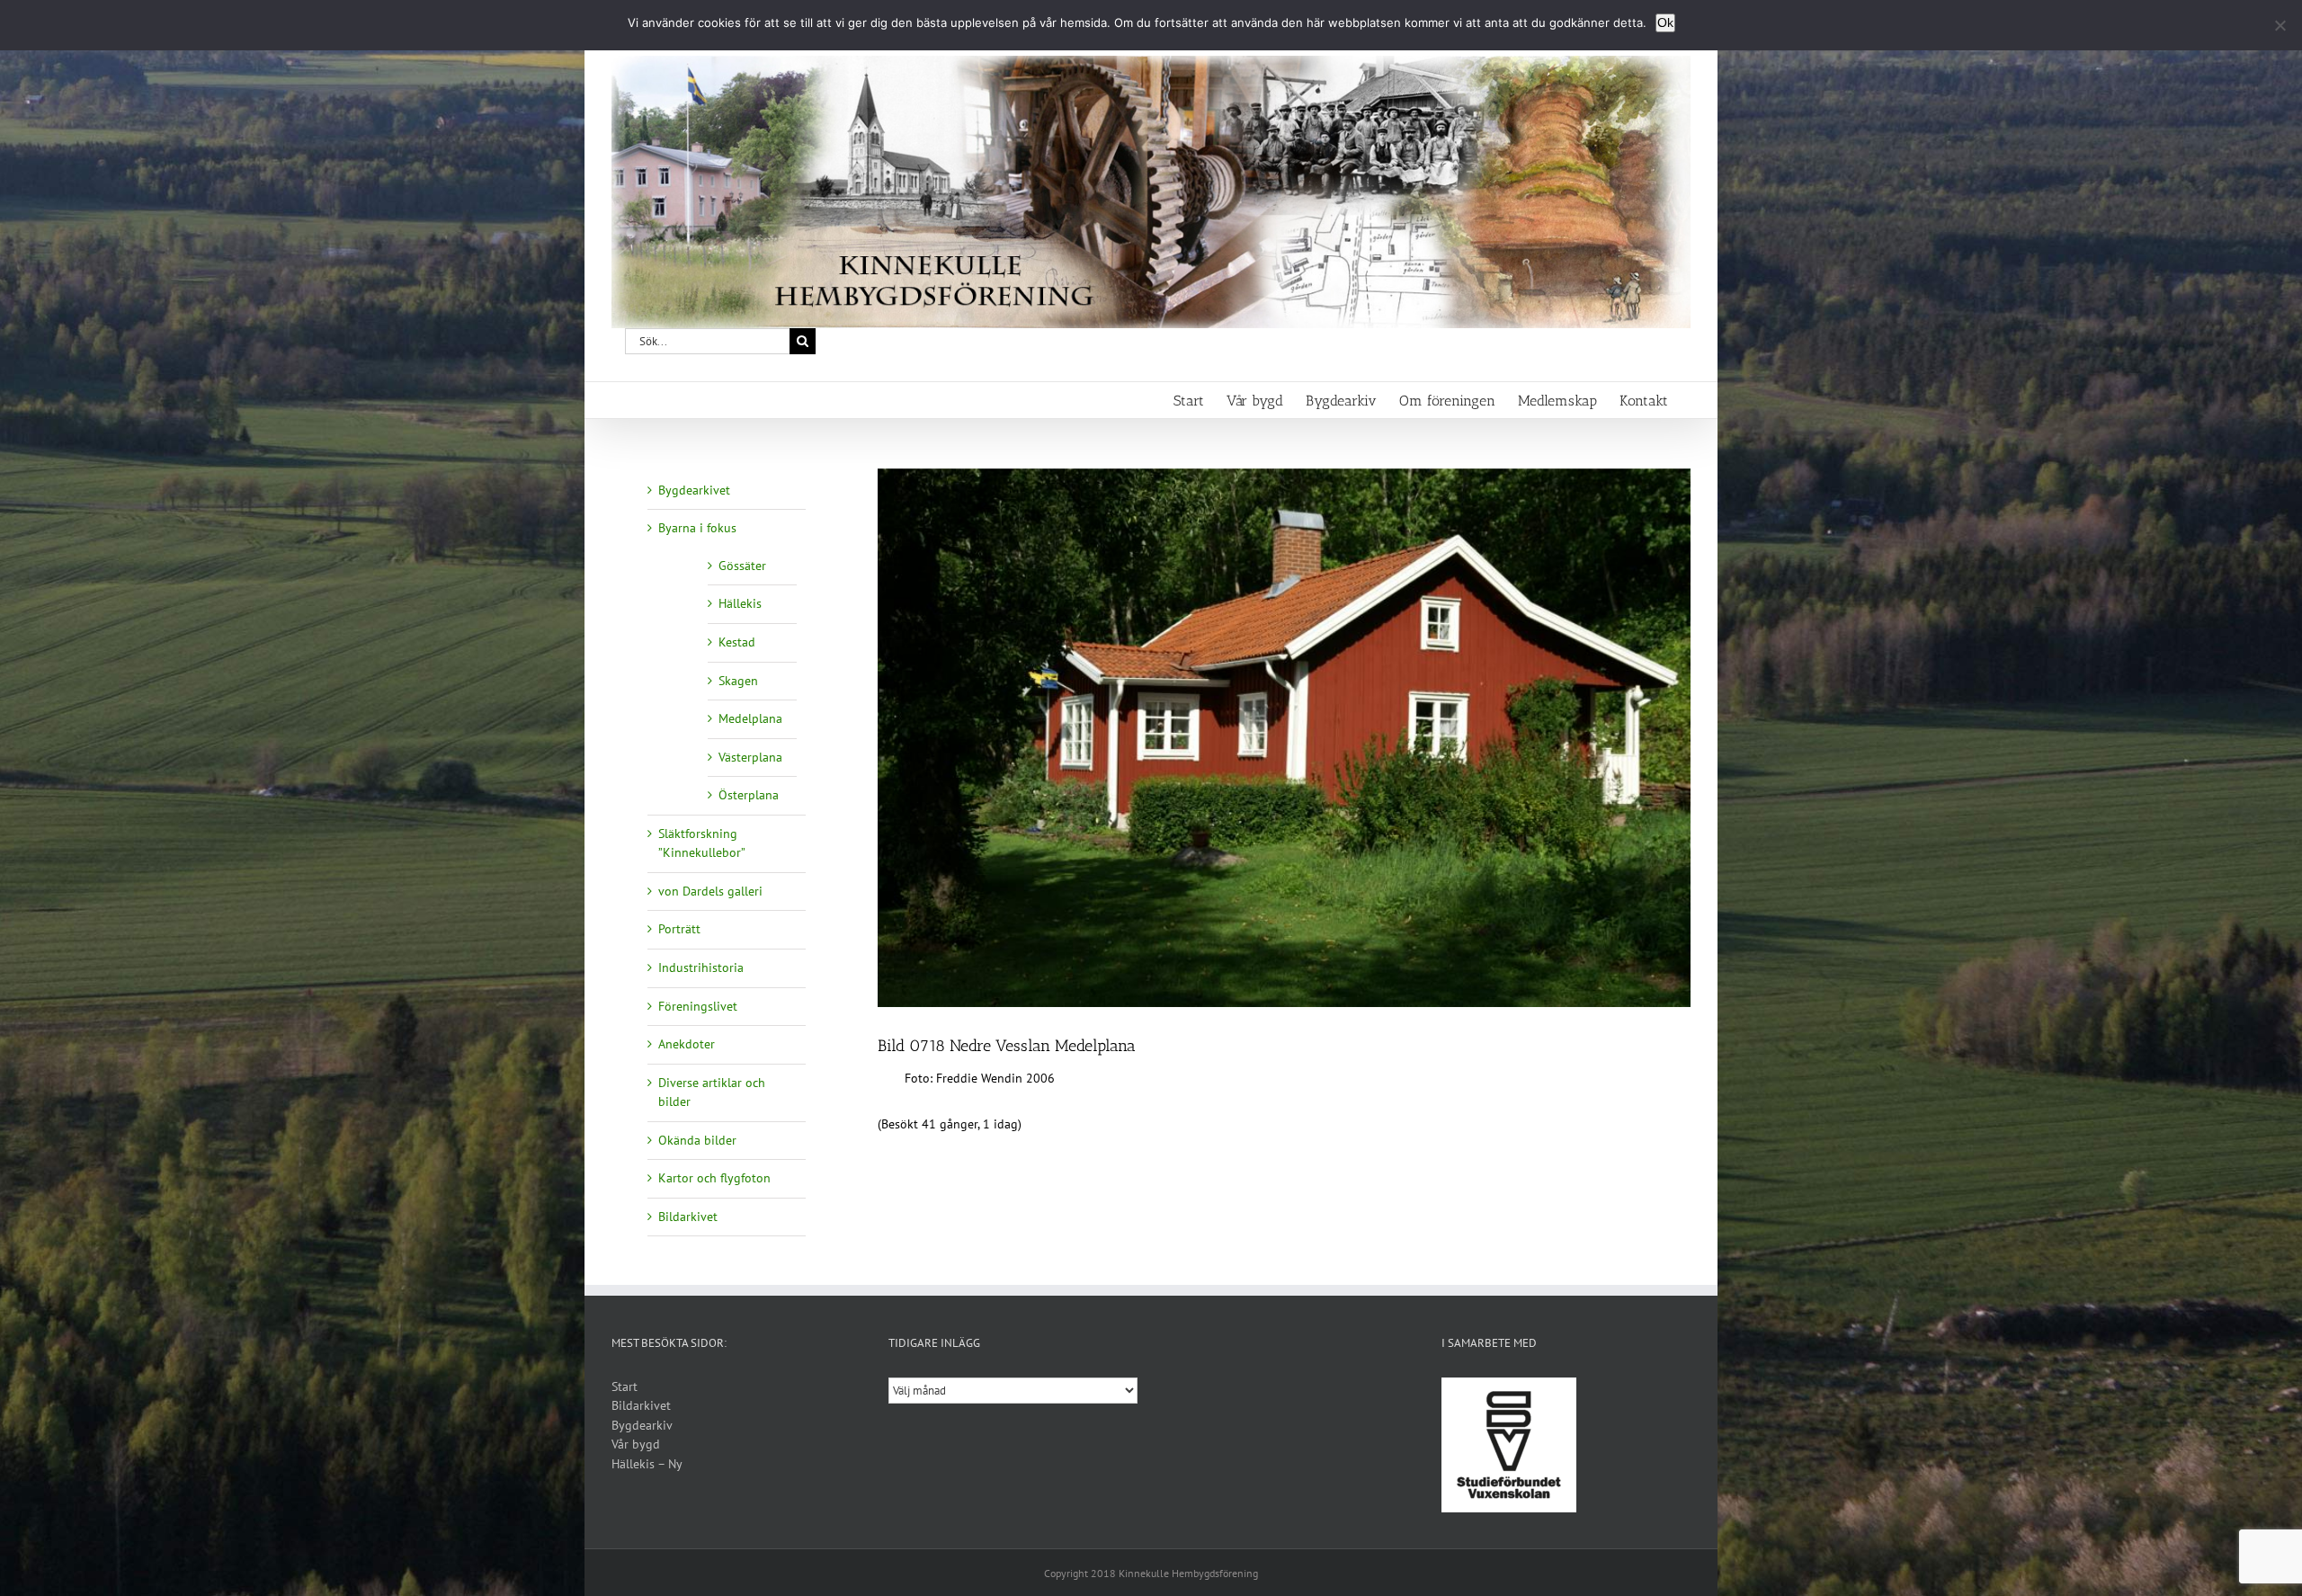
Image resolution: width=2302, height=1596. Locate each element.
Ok (1665, 22)
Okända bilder (697, 1140)
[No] (2280, 25)
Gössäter (742, 566)
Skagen (738, 681)
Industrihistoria (701, 967)
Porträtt (679, 929)
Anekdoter (687, 1044)
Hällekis (740, 603)
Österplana (749, 795)
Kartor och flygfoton (714, 1178)
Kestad (737, 642)
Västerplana (750, 757)
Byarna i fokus (697, 528)
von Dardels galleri (710, 891)
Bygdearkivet (694, 490)
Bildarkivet (688, 1217)
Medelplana (750, 718)
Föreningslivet (698, 1006)
